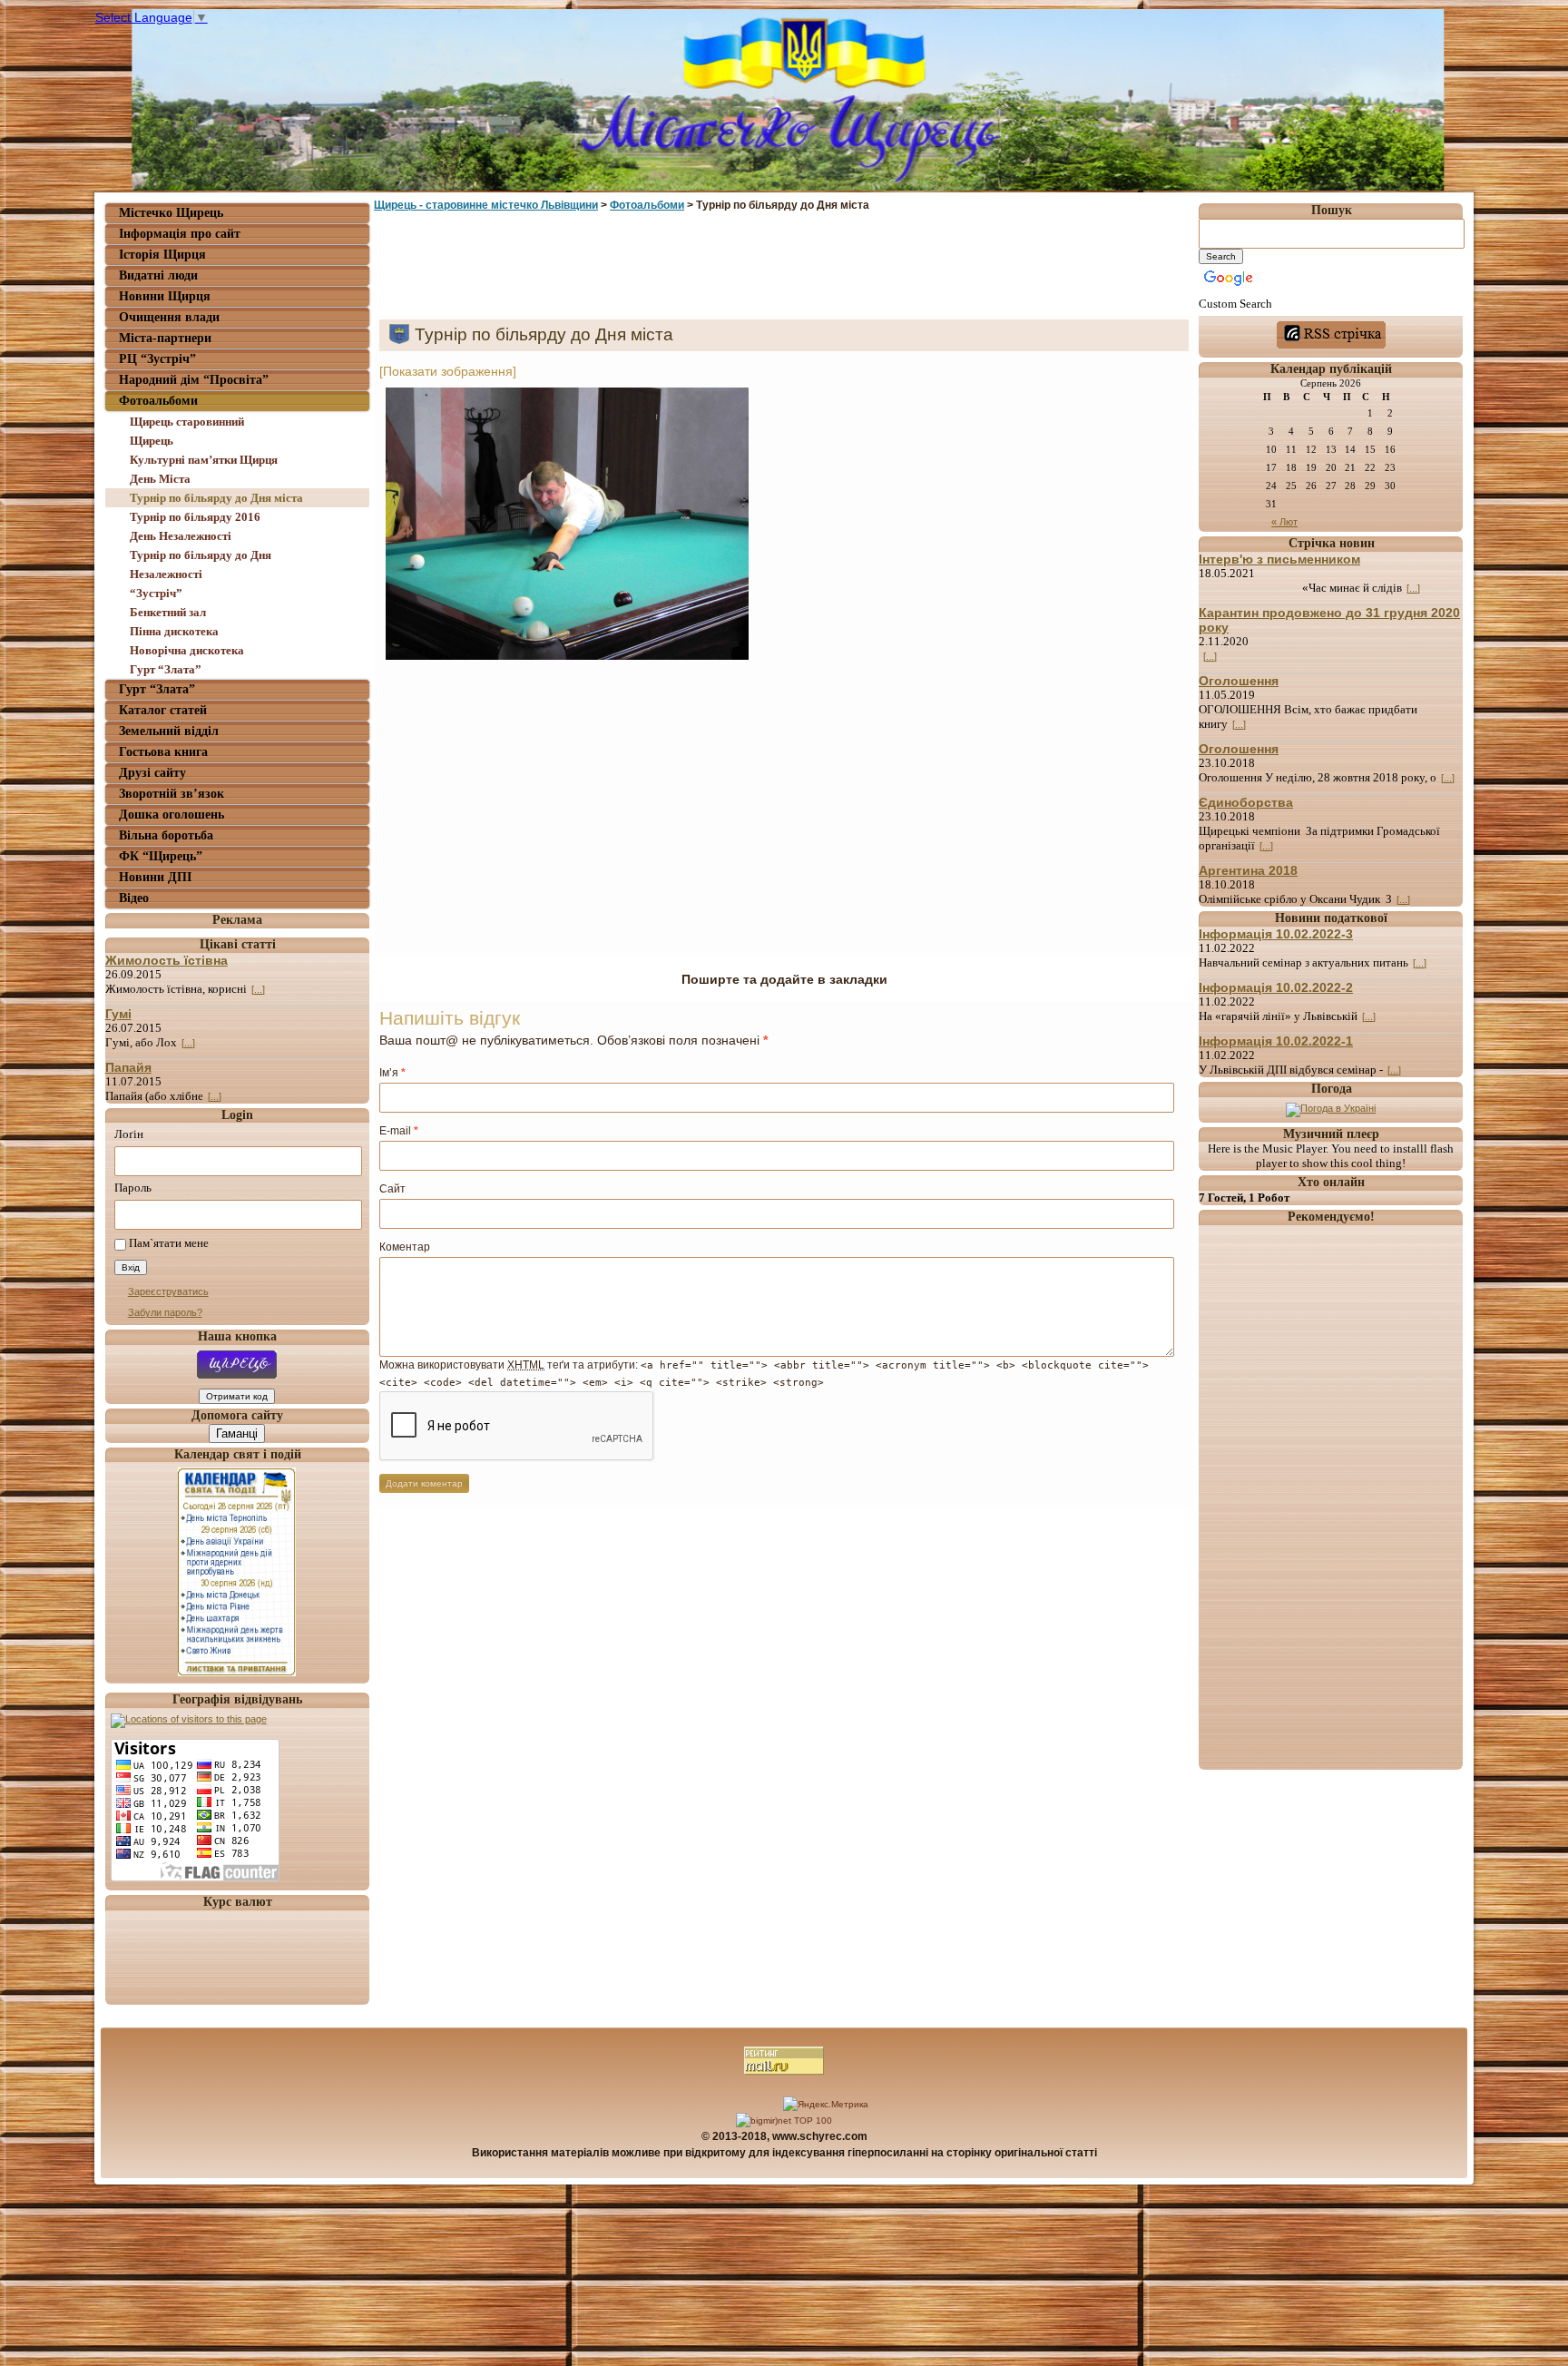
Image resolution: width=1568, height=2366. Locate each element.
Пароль (133, 1188)
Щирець (152, 441)
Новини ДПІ (155, 877)
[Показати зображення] (448, 371)
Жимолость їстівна (167, 960)
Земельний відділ (169, 731)
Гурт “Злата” (166, 669)
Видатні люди (158, 275)
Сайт (392, 1189)
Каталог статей (163, 710)
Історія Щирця (162, 255)
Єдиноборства (1246, 802)
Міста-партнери (165, 338)
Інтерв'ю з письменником (1279, 559)
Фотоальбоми (158, 401)
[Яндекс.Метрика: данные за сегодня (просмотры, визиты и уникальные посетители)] (826, 2105)
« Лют (1284, 522)
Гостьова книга (163, 752)
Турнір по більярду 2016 (195, 517)
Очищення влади (169, 317)
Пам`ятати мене (169, 1244)
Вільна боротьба (166, 835)
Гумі (118, 1014)
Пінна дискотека (174, 631)
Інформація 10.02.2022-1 (1276, 1041)
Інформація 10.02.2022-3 (1276, 934)
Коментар (405, 1247)
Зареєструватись (168, 1291)
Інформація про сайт (180, 234)
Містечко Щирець (171, 213)
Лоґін (129, 1134)
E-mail (399, 1131)
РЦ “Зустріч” (157, 359)
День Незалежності (181, 536)
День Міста (160, 479)
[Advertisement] (784, 266)
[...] (258, 989)
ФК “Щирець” (161, 856)
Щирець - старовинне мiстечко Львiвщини (486, 205)
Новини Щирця (165, 296)
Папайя (128, 1067)
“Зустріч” (156, 593)
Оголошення (1239, 681)
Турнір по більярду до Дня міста (216, 498)
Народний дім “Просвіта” (194, 380)
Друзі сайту (152, 773)
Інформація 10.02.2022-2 (1276, 987)
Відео (134, 898)
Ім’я (392, 1073)
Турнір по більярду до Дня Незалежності (201, 565)
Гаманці (237, 1433)
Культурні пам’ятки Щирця (204, 460)
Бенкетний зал (168, 612)
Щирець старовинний (187, 422)
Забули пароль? (165, 1312)
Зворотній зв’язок (171, 794)
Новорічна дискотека (187, 650)
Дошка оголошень (171, 815)
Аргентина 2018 (1248, 870)
